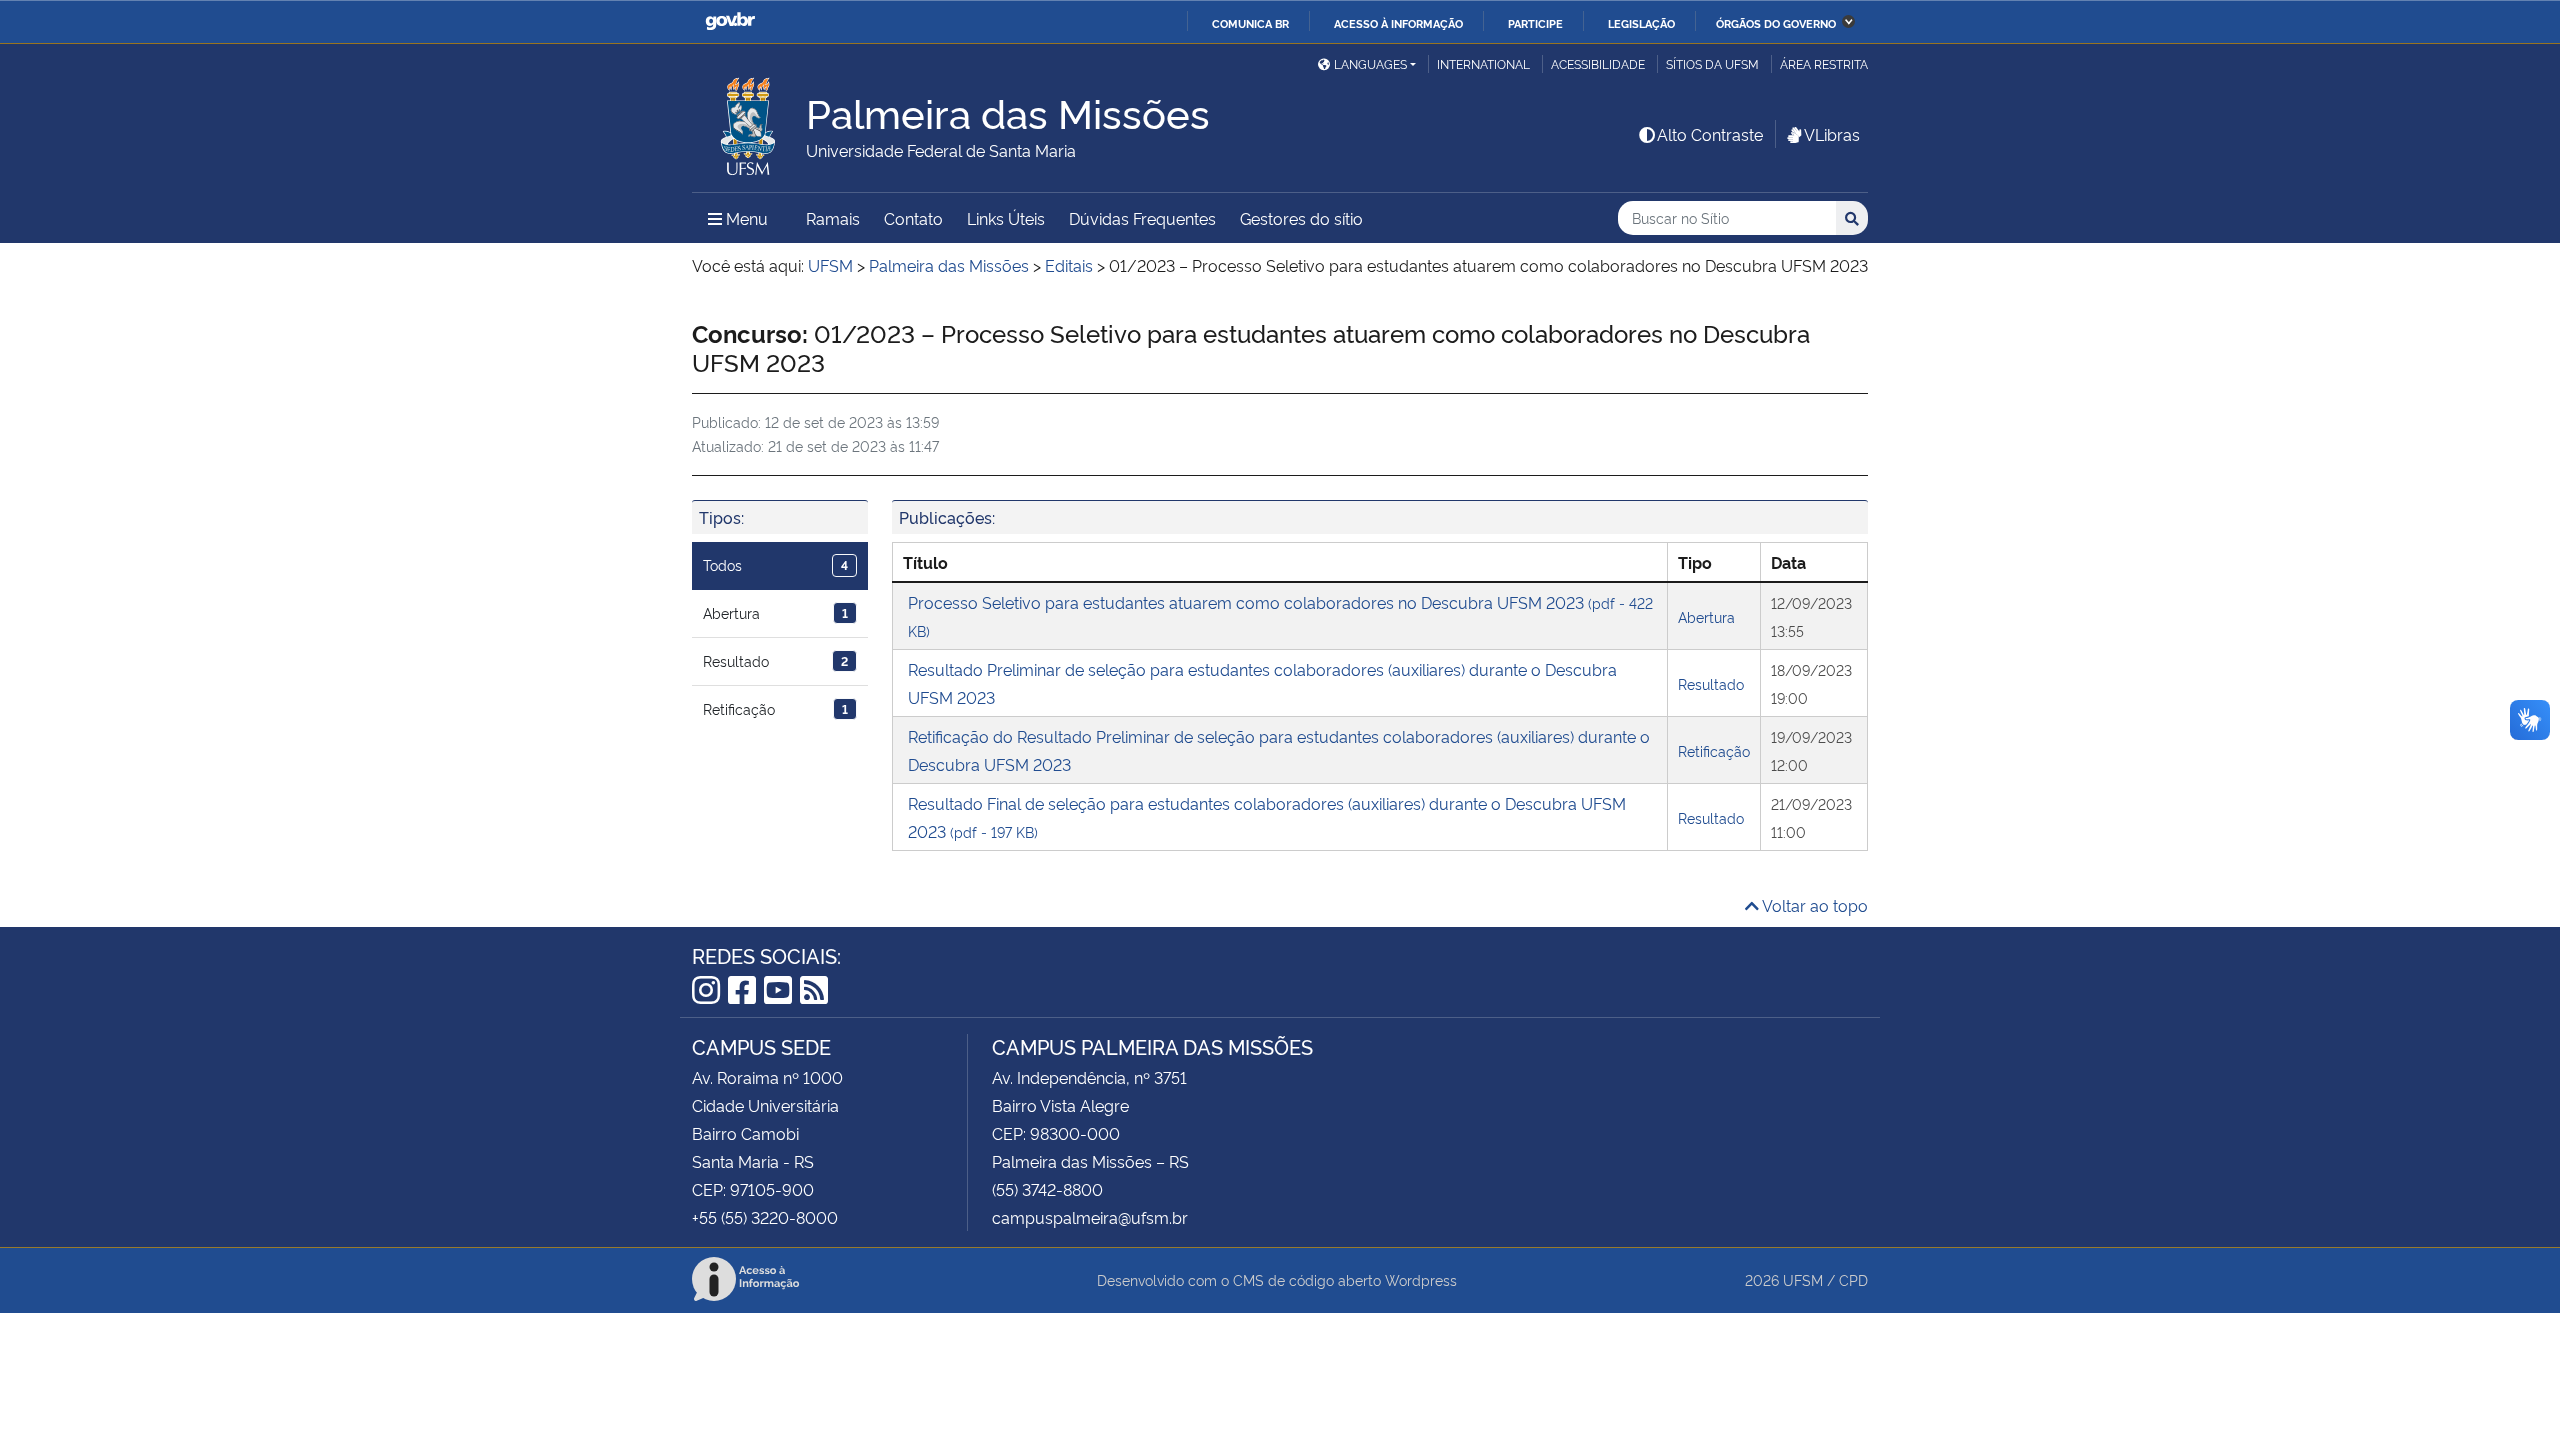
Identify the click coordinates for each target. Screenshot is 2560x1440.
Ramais (833, 218)
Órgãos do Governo (1776, 23)
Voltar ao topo (1813, 905)
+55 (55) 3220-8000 (765, 1217)
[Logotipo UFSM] (749, 121)
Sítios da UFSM (1712, 63)
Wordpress (1421, 1279)
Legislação (1641, 23)
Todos (775, 564)
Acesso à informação (1398, 23)
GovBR (730, 21)
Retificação (775, 708)
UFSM (1803, 1279)
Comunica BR (1250, 23)
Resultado (775, 660)
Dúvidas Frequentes (1142, 218)
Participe (1535, 23)
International (1483, 63)
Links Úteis (1006, 218)
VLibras (1832, 134)
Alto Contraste (1710, 134)
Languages (1370, 63)
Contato (913, 218)
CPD (1853, 1279)
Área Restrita (1824, 63)
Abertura (775, 612)
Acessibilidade (1598, 63)
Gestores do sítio (1301, 218)
